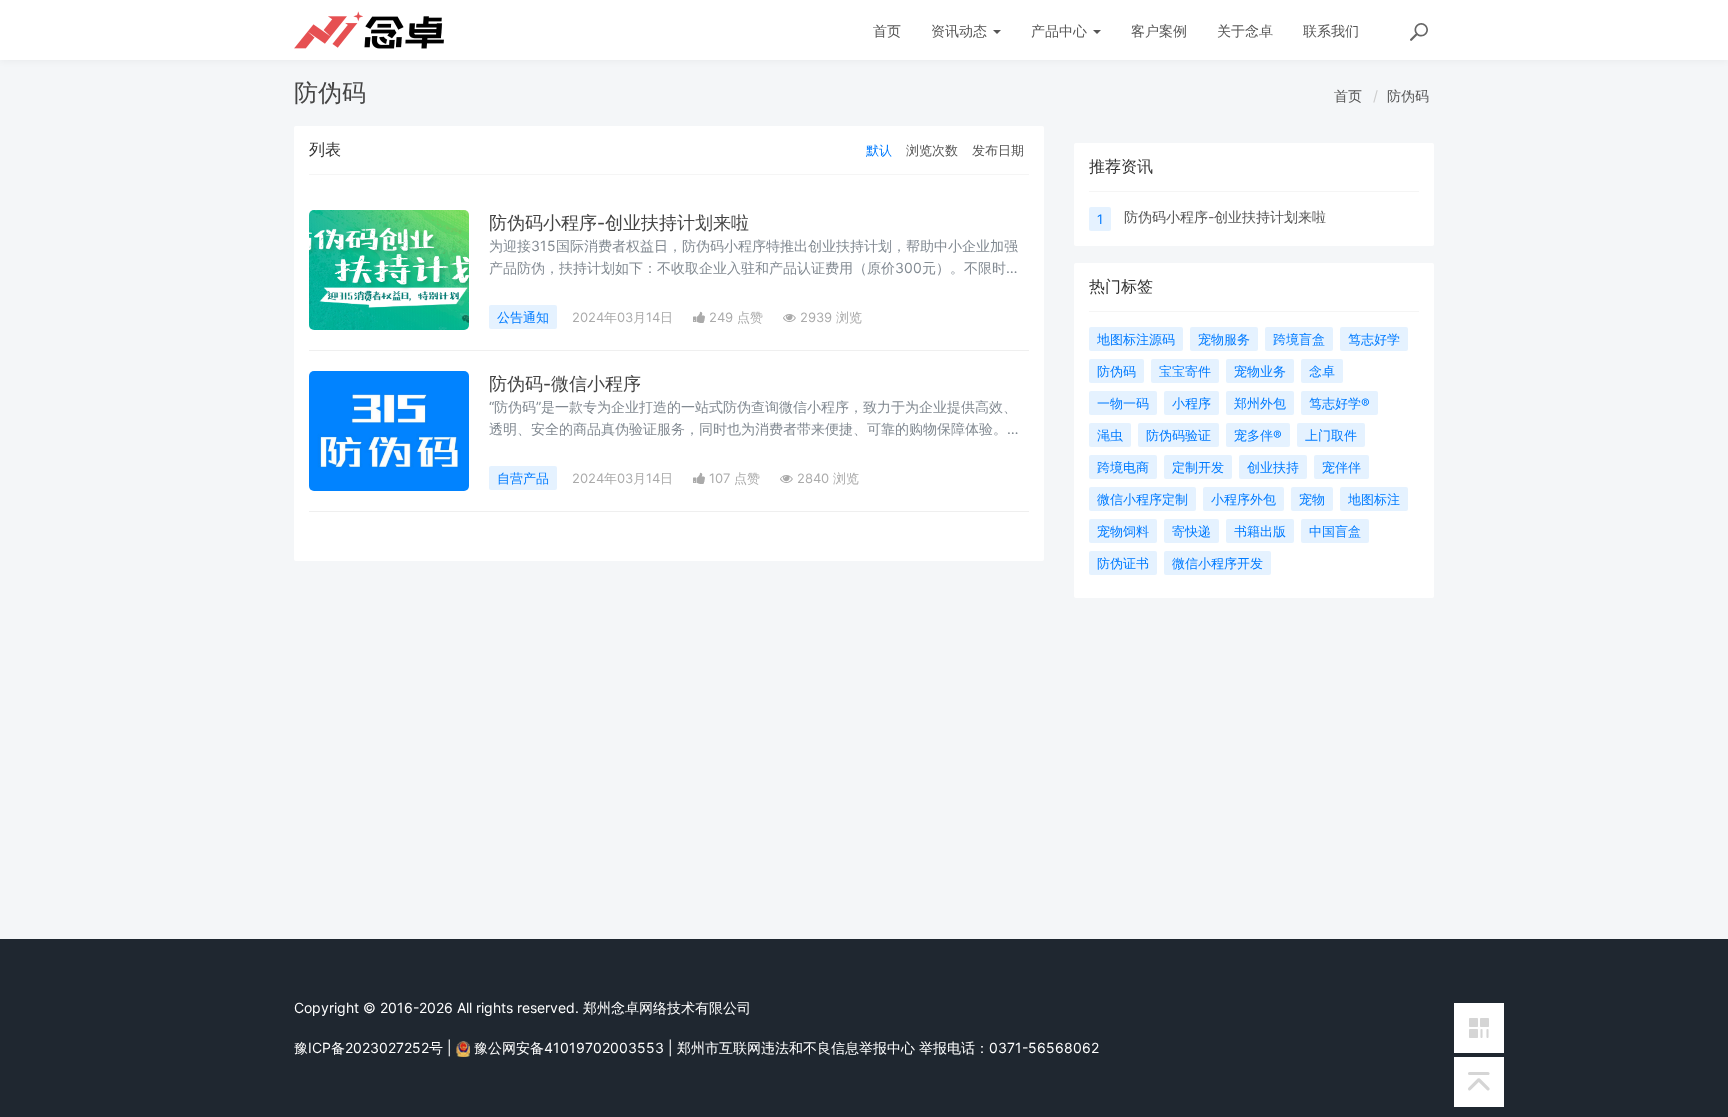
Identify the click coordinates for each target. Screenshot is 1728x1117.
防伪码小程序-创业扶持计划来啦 (619, 222)
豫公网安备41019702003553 (569, 1047)
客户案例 (1159, 30)
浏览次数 (932, 150)
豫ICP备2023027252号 (368, 1047)
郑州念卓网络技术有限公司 (667, 1007)
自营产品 (523, 478)
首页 (887, 30)
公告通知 (523, 317)
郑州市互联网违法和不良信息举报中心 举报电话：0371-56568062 (888, 1047)
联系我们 (1331, 30)
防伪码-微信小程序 (565, 383)
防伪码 (1408, 95)
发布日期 (998, 150)
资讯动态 (961, 30)
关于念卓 (1245, 30)
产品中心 (1061, 30)
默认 (879, 150)
